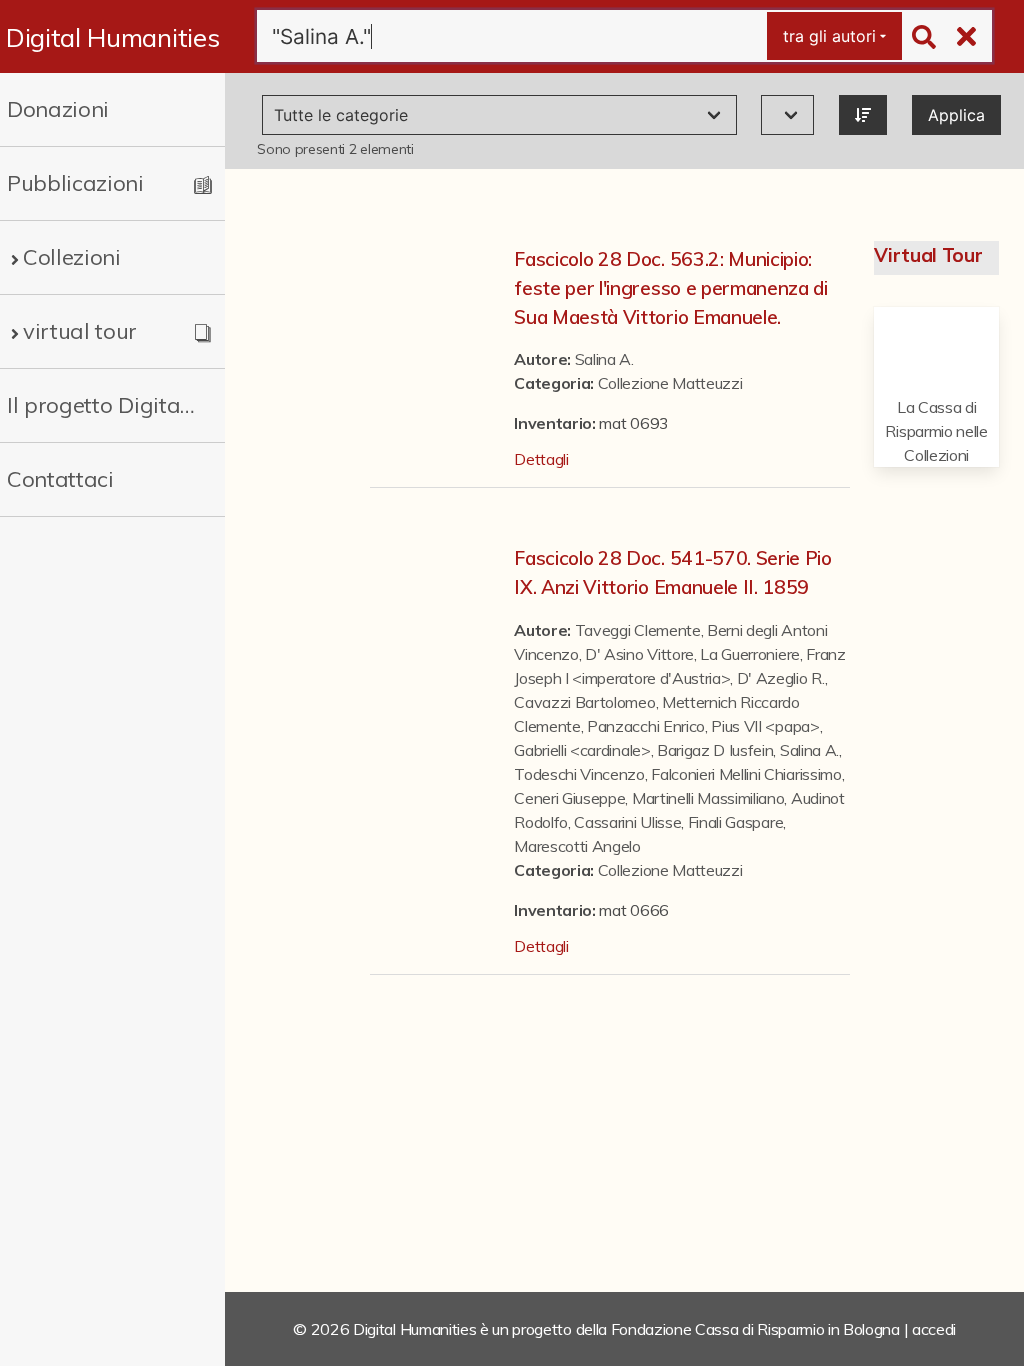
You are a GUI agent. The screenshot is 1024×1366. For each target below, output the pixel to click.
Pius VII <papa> (765, 726)
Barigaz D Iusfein (715, 750)
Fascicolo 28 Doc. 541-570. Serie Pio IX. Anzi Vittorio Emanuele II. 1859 (672, 572)
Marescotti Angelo (577, 846)
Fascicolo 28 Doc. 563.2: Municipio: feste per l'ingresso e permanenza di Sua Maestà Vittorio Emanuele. (670, 288)
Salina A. (604, 359)
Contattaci (60, 479)
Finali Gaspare (736, 822)
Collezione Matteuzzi (670, 383)
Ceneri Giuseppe (569, 798)
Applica (956, 115)
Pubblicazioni (75, 183)
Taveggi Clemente (638, 630)
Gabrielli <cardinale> (582, 750)
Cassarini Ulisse (627, 822)
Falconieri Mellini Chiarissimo (746, 774)
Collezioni (72, 257)
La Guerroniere (750, 654)
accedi (934, 1329)
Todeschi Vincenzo (579, 774)
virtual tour (80, 331)
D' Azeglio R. (781, 678)
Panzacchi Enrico (646, 726)
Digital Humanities (112, 37)
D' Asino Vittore (639, 654)
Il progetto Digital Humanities (102, 405)
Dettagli (541, 459)
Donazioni (58, 109)
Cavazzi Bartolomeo (584, 702)
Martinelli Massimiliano (708, 798)
